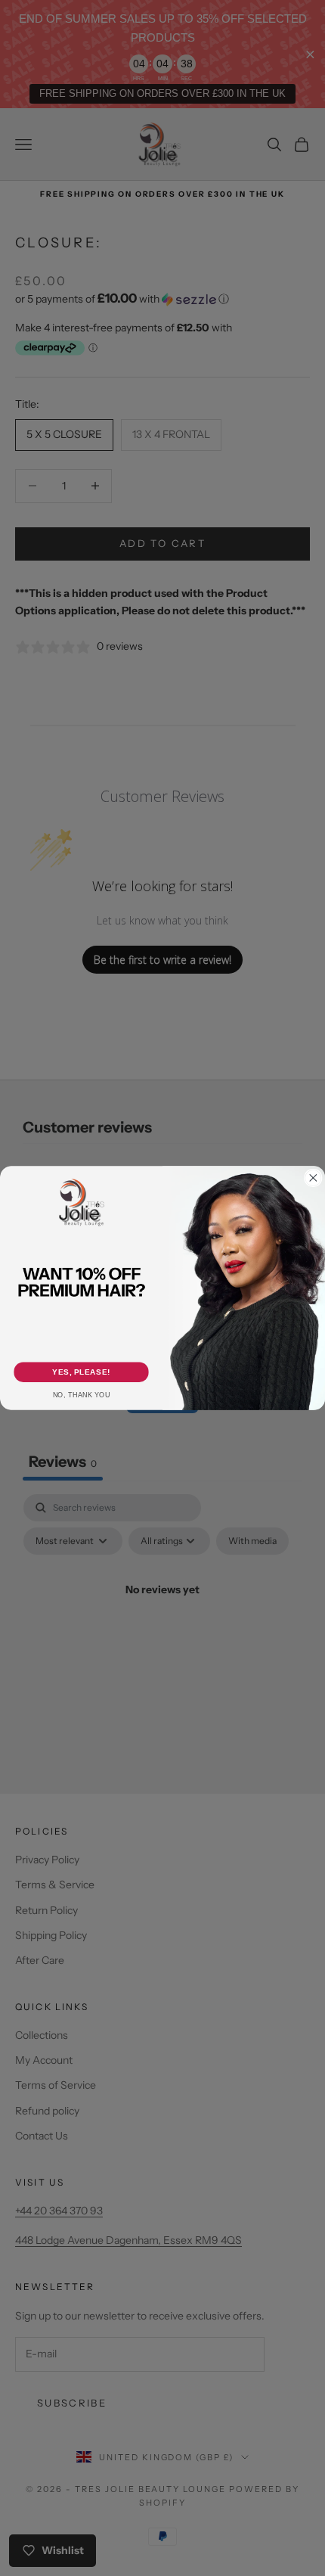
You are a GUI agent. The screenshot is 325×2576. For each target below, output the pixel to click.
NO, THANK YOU (82, 1395)
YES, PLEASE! (81, 1372)
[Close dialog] (314, 1178)
